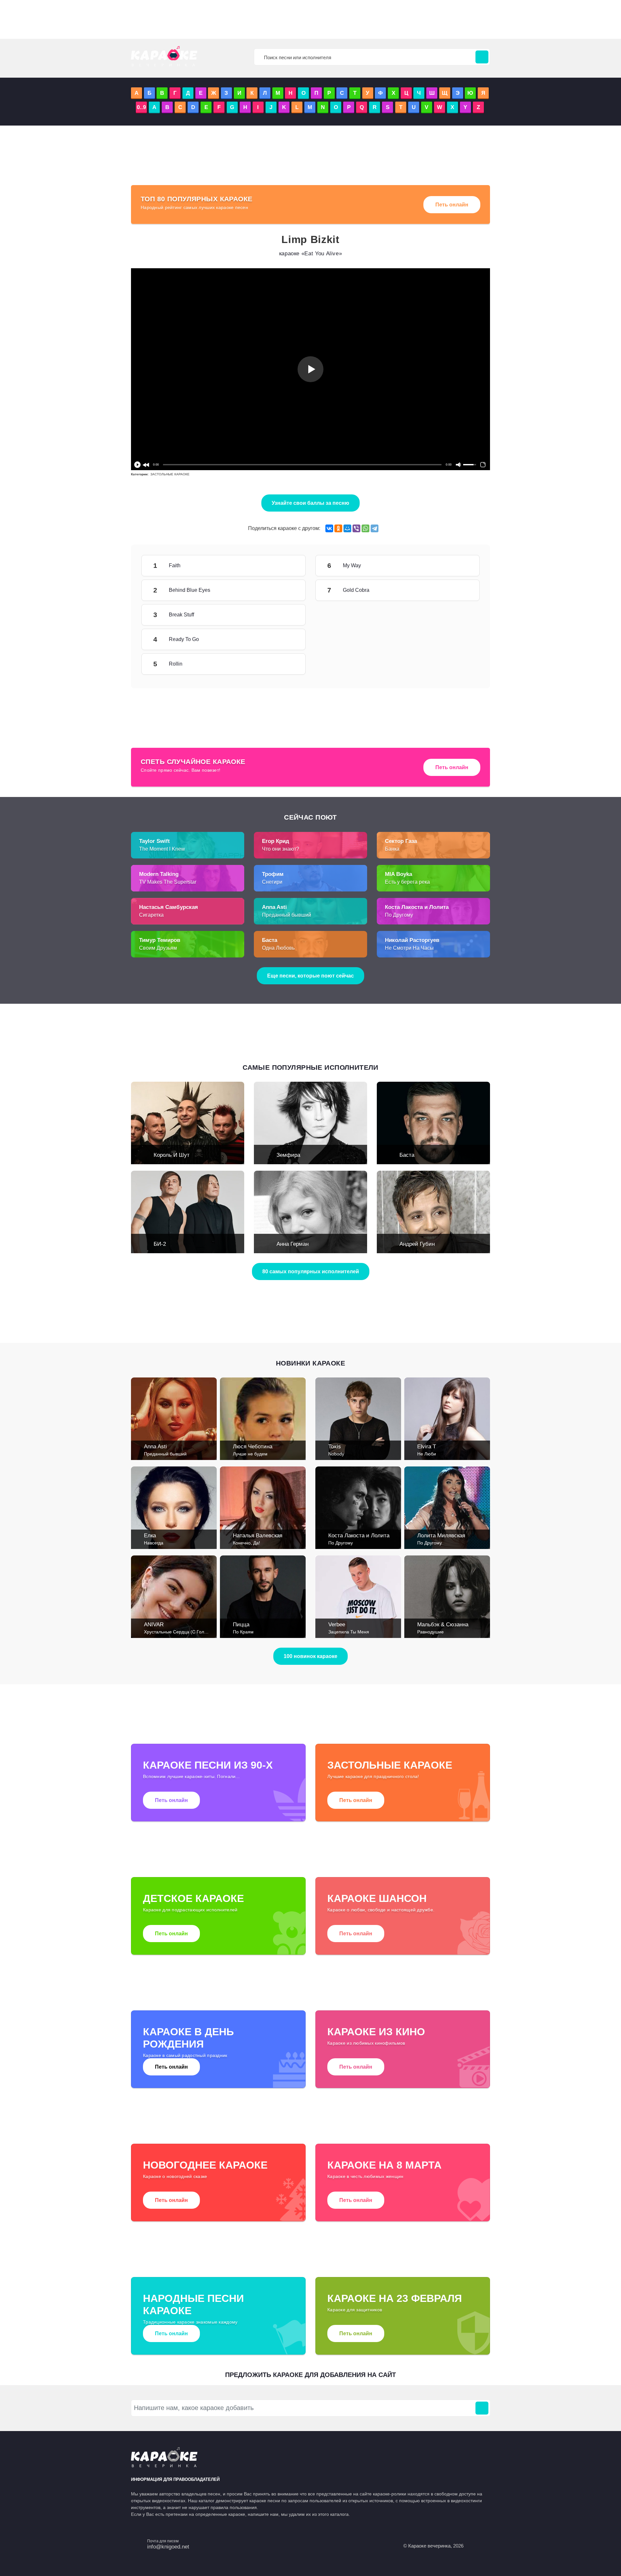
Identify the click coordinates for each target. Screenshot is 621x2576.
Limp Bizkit (310, 239)
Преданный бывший (287, 915)
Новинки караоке (310, 1363)
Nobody (336, 1454)
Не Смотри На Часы (409, 948)
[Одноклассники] (338, 528)
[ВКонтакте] (329, 528)
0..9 (141, 107)
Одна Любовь (278, 948)
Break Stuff (286, 615)
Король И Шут (172, 1155)
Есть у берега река (407, 882)
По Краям (243, 1632)
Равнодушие (430, 1632)
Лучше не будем (250, 1454)
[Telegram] (375, 528)
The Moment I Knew (162, 849)
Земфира (288, 1155)
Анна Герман (293, 1244)
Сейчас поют (310, 817)
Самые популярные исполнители (310, 1067)
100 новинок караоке (310, 1656)
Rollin (286, 664)
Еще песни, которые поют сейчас (310, 976)
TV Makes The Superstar (168, 882)
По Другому (399, 915)
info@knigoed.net (168, 2547)
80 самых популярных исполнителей (311, 1271)
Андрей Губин (417, 1244)
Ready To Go (286, 639)
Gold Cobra (460, 590)
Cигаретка (151, 915)
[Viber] (356, 528)
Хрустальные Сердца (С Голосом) (180, 1632)
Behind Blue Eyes (286, 590)
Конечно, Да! (246, 1543)
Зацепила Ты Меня (349, 1632)
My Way (460, 566)
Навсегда (154, 1543)
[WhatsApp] (365, 528)
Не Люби (427, 1454)
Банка (392, 849)
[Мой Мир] (347, 528)
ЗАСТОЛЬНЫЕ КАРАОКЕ (170, 474)
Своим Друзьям (158, 948)
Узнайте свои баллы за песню (310, 503)
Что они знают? (281, 849)
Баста (407, 1155)
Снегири (272, 882)
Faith (286, 566)
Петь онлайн (452, 205)
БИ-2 (160, 1244)
